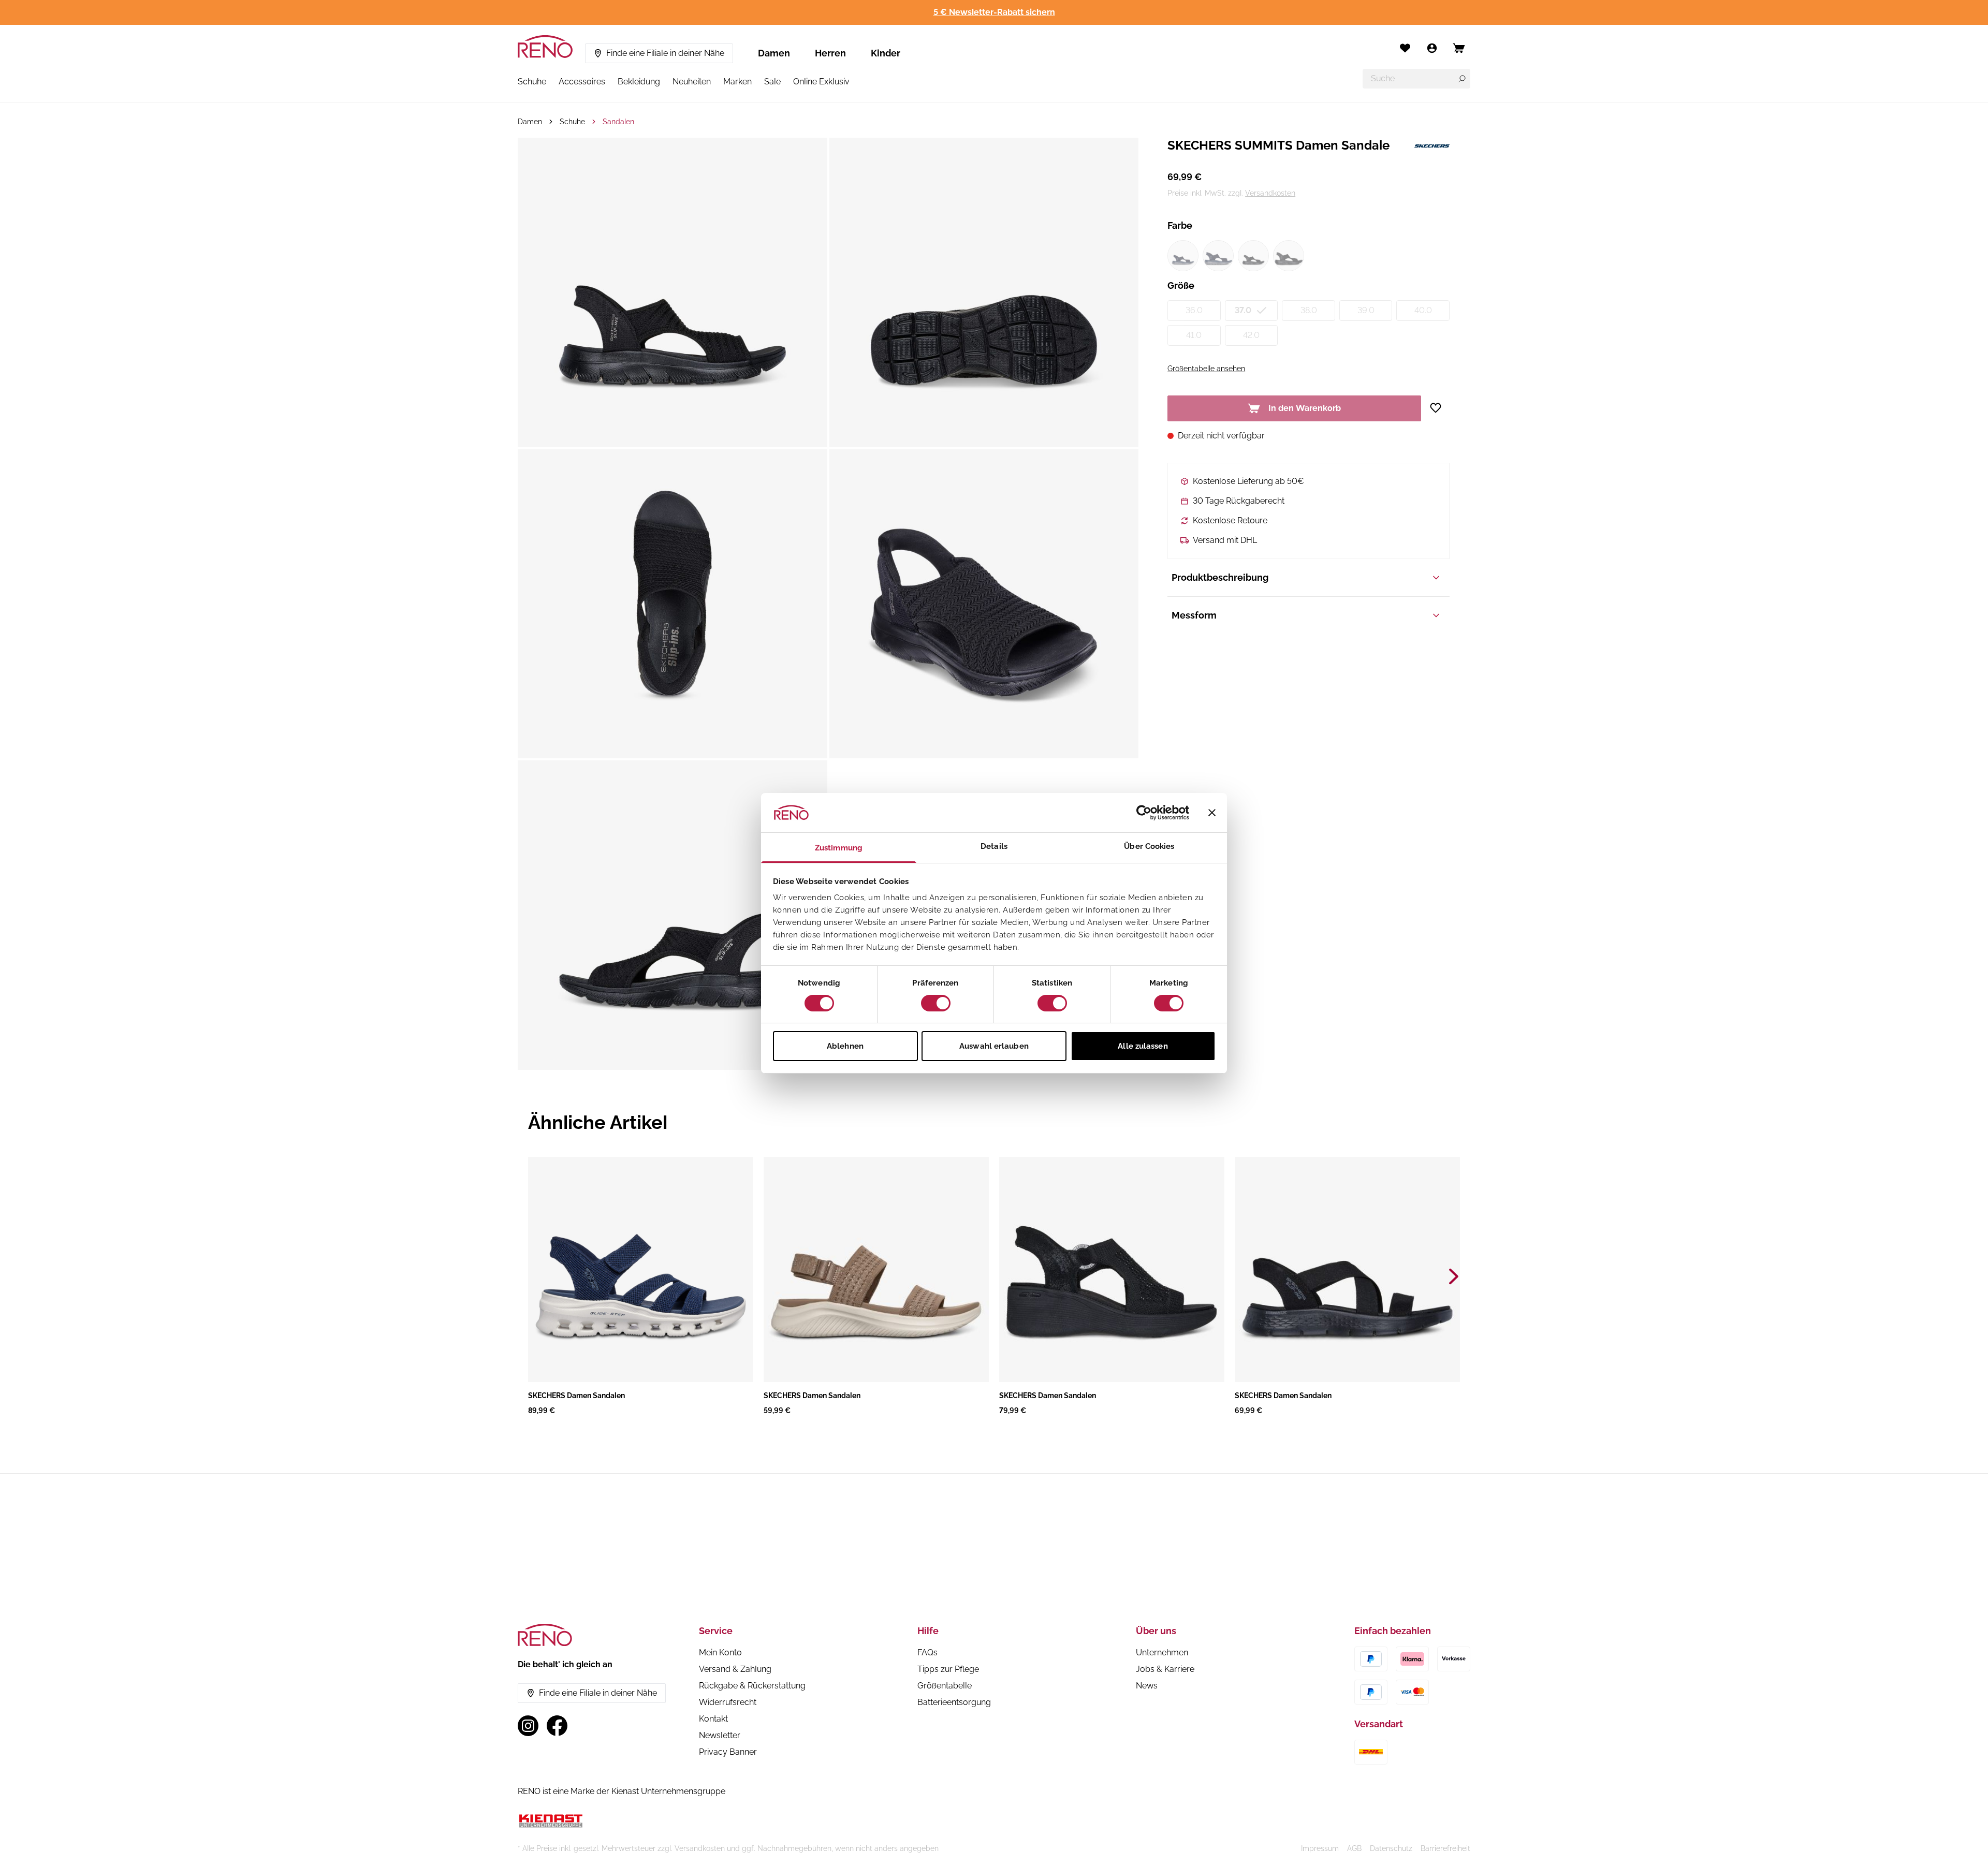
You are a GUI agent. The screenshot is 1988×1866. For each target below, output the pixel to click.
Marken (737, 82)
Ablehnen (845, 1046)
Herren (830, 53)
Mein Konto (720, 1652)
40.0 (1423, 310)
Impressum (1320, 1848)
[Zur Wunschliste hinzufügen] (1439, 408)
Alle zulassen (1143, 1046)
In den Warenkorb (1305, 408)
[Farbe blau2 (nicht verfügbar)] (1218, 256)
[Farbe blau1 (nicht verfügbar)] (1183, 256)
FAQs (927, 1652)
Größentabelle (945, 1686)
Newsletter (720, 1735)
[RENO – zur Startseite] (545, 47)
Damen (774, 53)
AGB (1354, 1848)
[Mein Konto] (1432, 48)
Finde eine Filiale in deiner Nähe (665, 53)
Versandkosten (1270, 193)
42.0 (1251, 335)
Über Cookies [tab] (1149, 846)
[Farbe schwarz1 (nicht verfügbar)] (1253, 256)
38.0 (1309, 310)
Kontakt (713, 1719)
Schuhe (532, 82)
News (1147, 1686)
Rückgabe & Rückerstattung (752, 1686)
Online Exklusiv (821, 82)
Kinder (886, 53)
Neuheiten (692, 82)
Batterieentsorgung (954, 1702)
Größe (1181, 285)
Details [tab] (994, 846)
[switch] (936, 1003)
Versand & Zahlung (735, 1669)
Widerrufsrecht (728, 1702)
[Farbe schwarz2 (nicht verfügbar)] (1289, 256)
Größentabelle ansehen (1206, 369)
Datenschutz (1391, 1848)
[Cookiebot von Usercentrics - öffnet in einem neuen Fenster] (1144, 813)
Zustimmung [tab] (839, 848)
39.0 (1366, 310)
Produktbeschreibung (1220, 577)
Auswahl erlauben (994, 1046)
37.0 (1243, 310)
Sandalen (618, 122)
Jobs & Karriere (1165, 1669)
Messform (1194, 615)
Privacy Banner (728, 1752)
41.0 (1194, 335)
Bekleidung (639, 82)
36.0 (1194, 310)
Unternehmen (1162, 1652)
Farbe (1180, 225)
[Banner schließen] (1212, 813)
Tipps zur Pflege (948, 1669)
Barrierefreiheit (1445, 1848)
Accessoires (582, 82)
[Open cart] (1459, 48)
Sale (772, 82)
